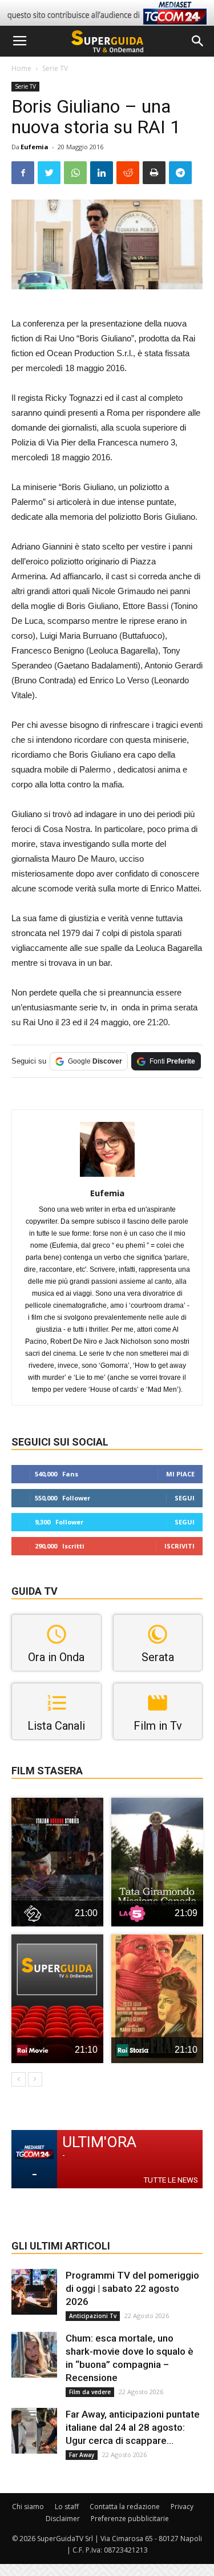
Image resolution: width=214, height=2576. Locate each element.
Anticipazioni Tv (93, 2316)
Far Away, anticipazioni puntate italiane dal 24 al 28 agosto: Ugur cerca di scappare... (133, 2427)
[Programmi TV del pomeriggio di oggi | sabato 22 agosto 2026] (34, 2292)
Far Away (82, 2455)
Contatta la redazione (125, 2507)
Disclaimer (63, 2519)
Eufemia (35, 147)
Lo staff (67, 2507)
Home (21, 68)
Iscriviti (179, 1546)
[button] (198, 41)
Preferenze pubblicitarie (130, 2519)
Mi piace (180, 1474)
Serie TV (55, 68)
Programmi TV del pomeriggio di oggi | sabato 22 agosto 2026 (132, 2288)
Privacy (182, 2507)
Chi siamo (28, 2507)
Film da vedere (90, 2392)
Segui (185, 1498)
